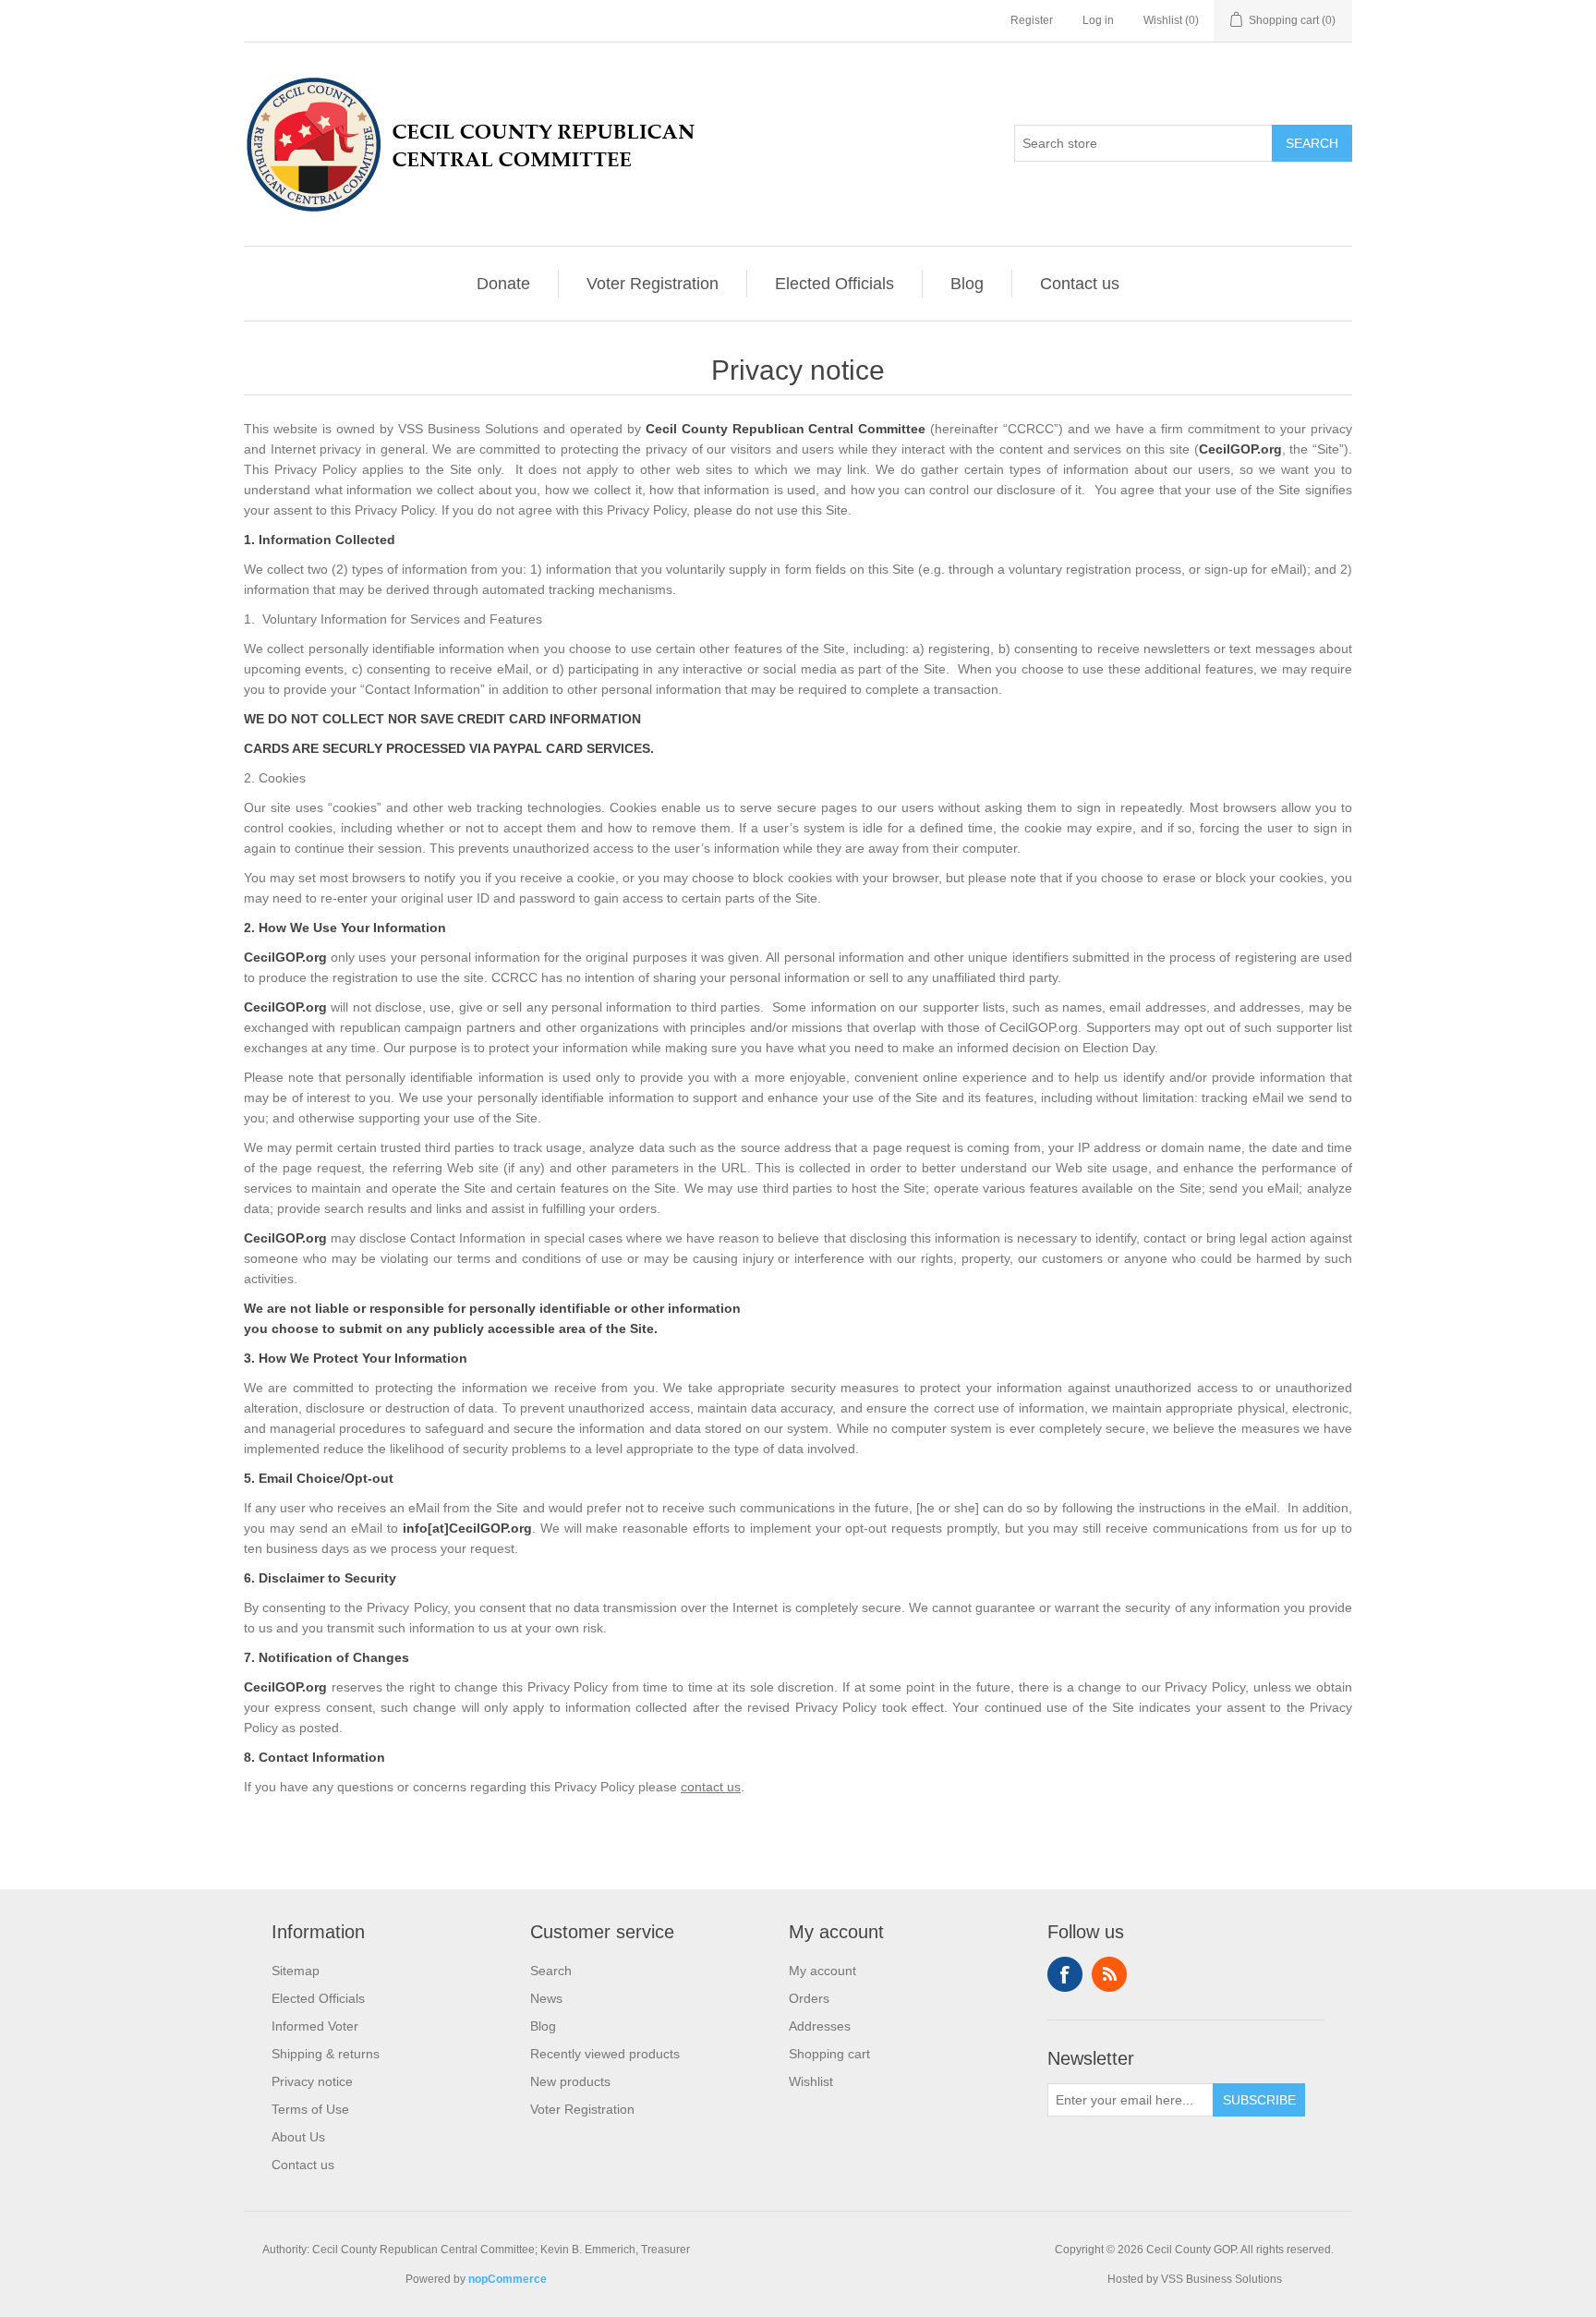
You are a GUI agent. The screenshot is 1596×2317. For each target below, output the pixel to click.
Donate (503, 284)
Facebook (1065, 1974)
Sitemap (296, 1971)
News (546, 1998)
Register (1032, 20)
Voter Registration (653, 284)
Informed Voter (315, 2026)
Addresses (820, 2026)
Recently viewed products (605, 2054)
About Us (298, 2137)
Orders (809, 1998)
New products (570, 2081)
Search (551, 1971)
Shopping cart (829, 2054)
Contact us (1080, 284)
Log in (1098, 20)
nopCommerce (508, 2279)
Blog (967, 284)
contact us (711, 1787)
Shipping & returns (326, 2054)
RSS (1109, 1974)
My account (822, 1971)
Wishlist (811, 2081)
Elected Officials (834, 284)
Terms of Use (310, 2109)
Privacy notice (312, 2081)
